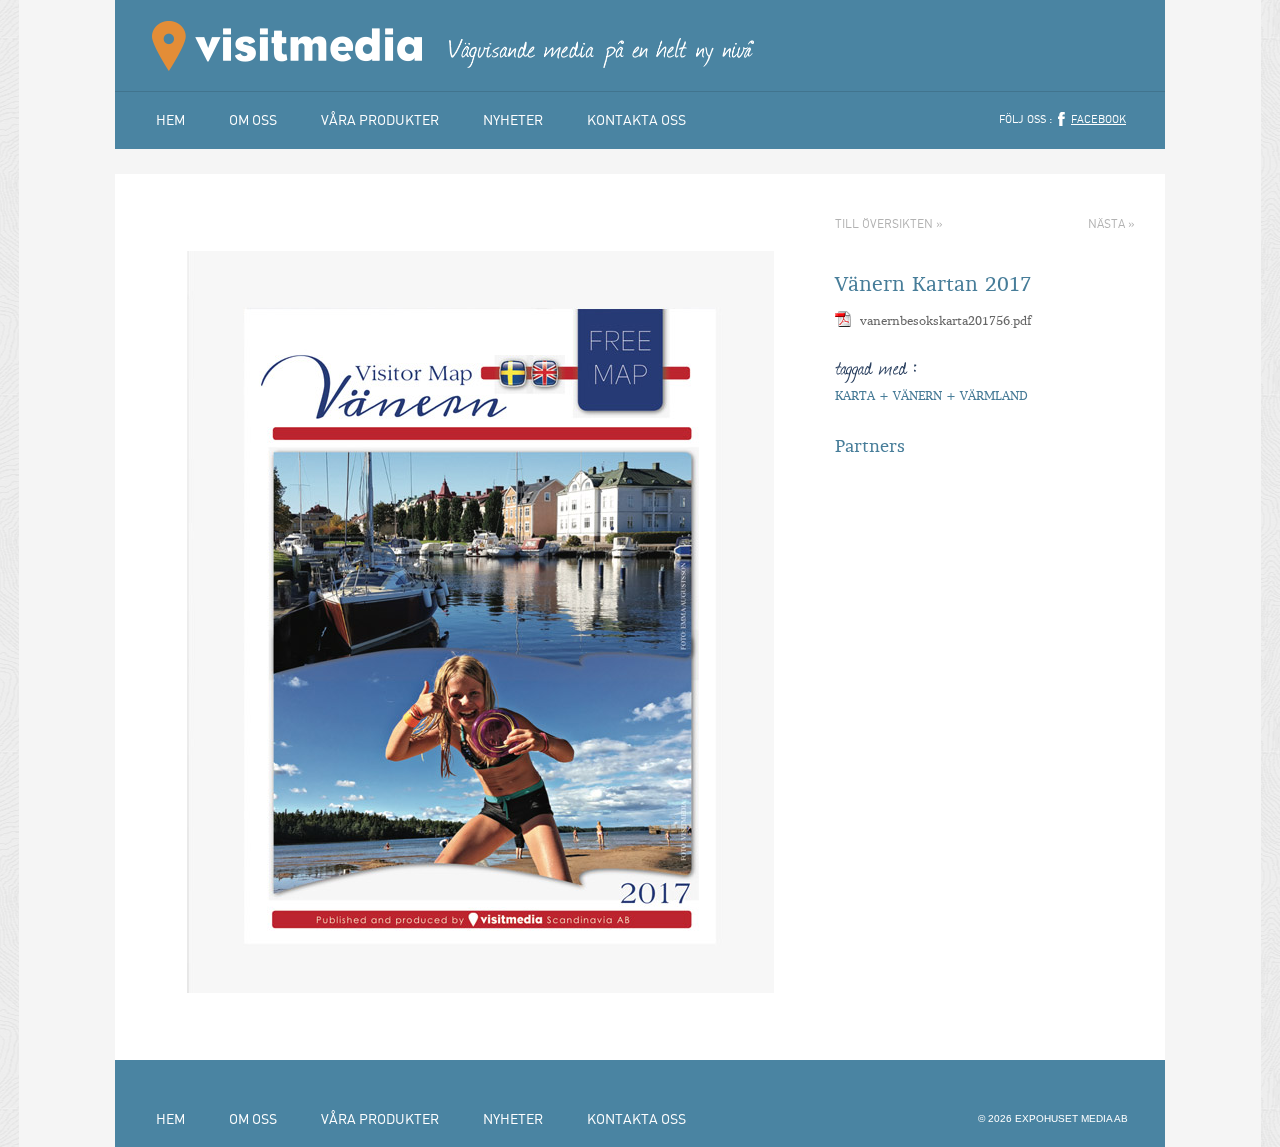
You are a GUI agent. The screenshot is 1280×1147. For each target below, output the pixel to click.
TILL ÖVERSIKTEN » (889, 223)
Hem (170, 119)
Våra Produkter (380, 119)
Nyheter (513, 119)
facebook (1098, 119)
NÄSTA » (1111, 223)
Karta (855, 395)
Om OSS (253, 119)
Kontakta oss (636, 119)
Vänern (917, 395)
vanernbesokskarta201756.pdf (945, 320)
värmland (994, 395)
